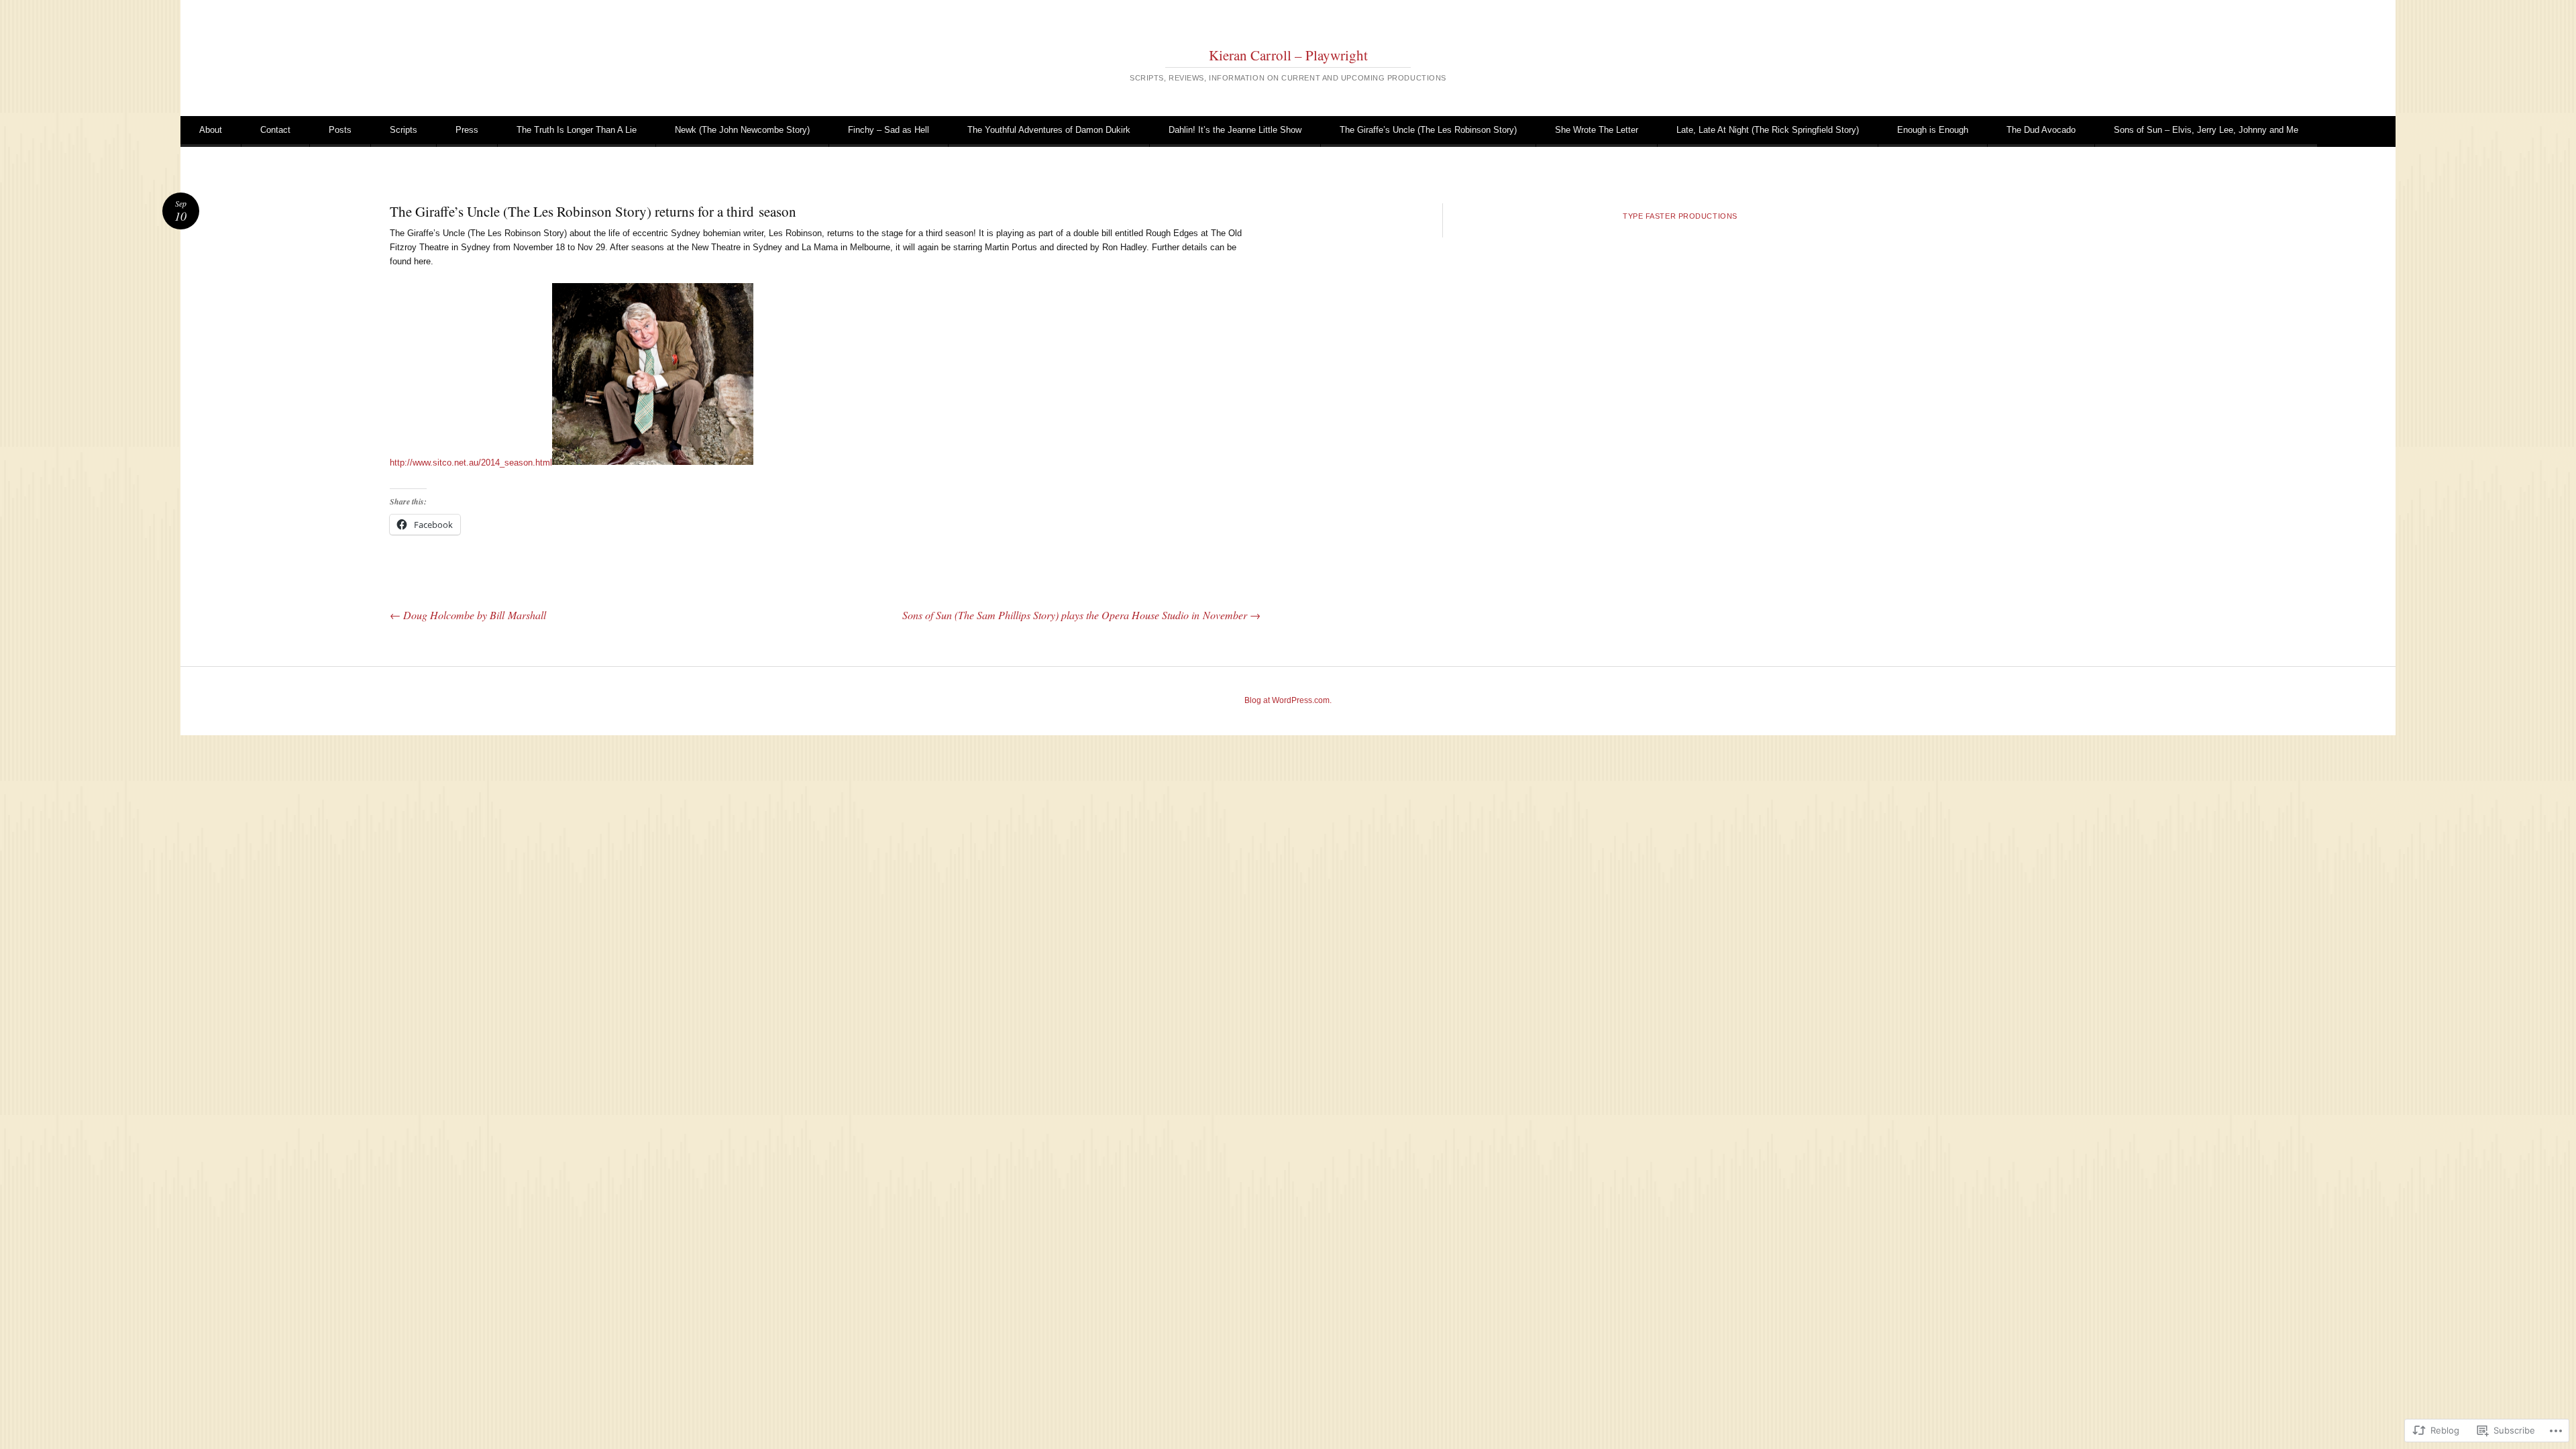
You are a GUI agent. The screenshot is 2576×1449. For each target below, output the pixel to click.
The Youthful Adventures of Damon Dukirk (1049, 130)
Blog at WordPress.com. (1288, 700)
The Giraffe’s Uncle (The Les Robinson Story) (1428, 130)
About (211, 130)
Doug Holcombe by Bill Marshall (468, 615)
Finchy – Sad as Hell (889, 130)
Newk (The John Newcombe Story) (742, 130)
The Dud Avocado (2041, 130)
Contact (275, 130)
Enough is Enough (1933, 130)
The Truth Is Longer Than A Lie (577, 130)
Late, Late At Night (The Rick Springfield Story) (1768, 130)
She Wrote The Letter (1597, 130)
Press (467, 130)
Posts (340, 130)
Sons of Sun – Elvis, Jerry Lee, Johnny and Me (2206, 130)
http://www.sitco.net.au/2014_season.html (471, 462)
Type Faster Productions (1680, 216)
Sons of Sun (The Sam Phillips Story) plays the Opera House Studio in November (1081, 615)
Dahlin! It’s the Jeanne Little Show (1235, 130)
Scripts (404, 130)
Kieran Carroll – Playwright (1288, 55)
